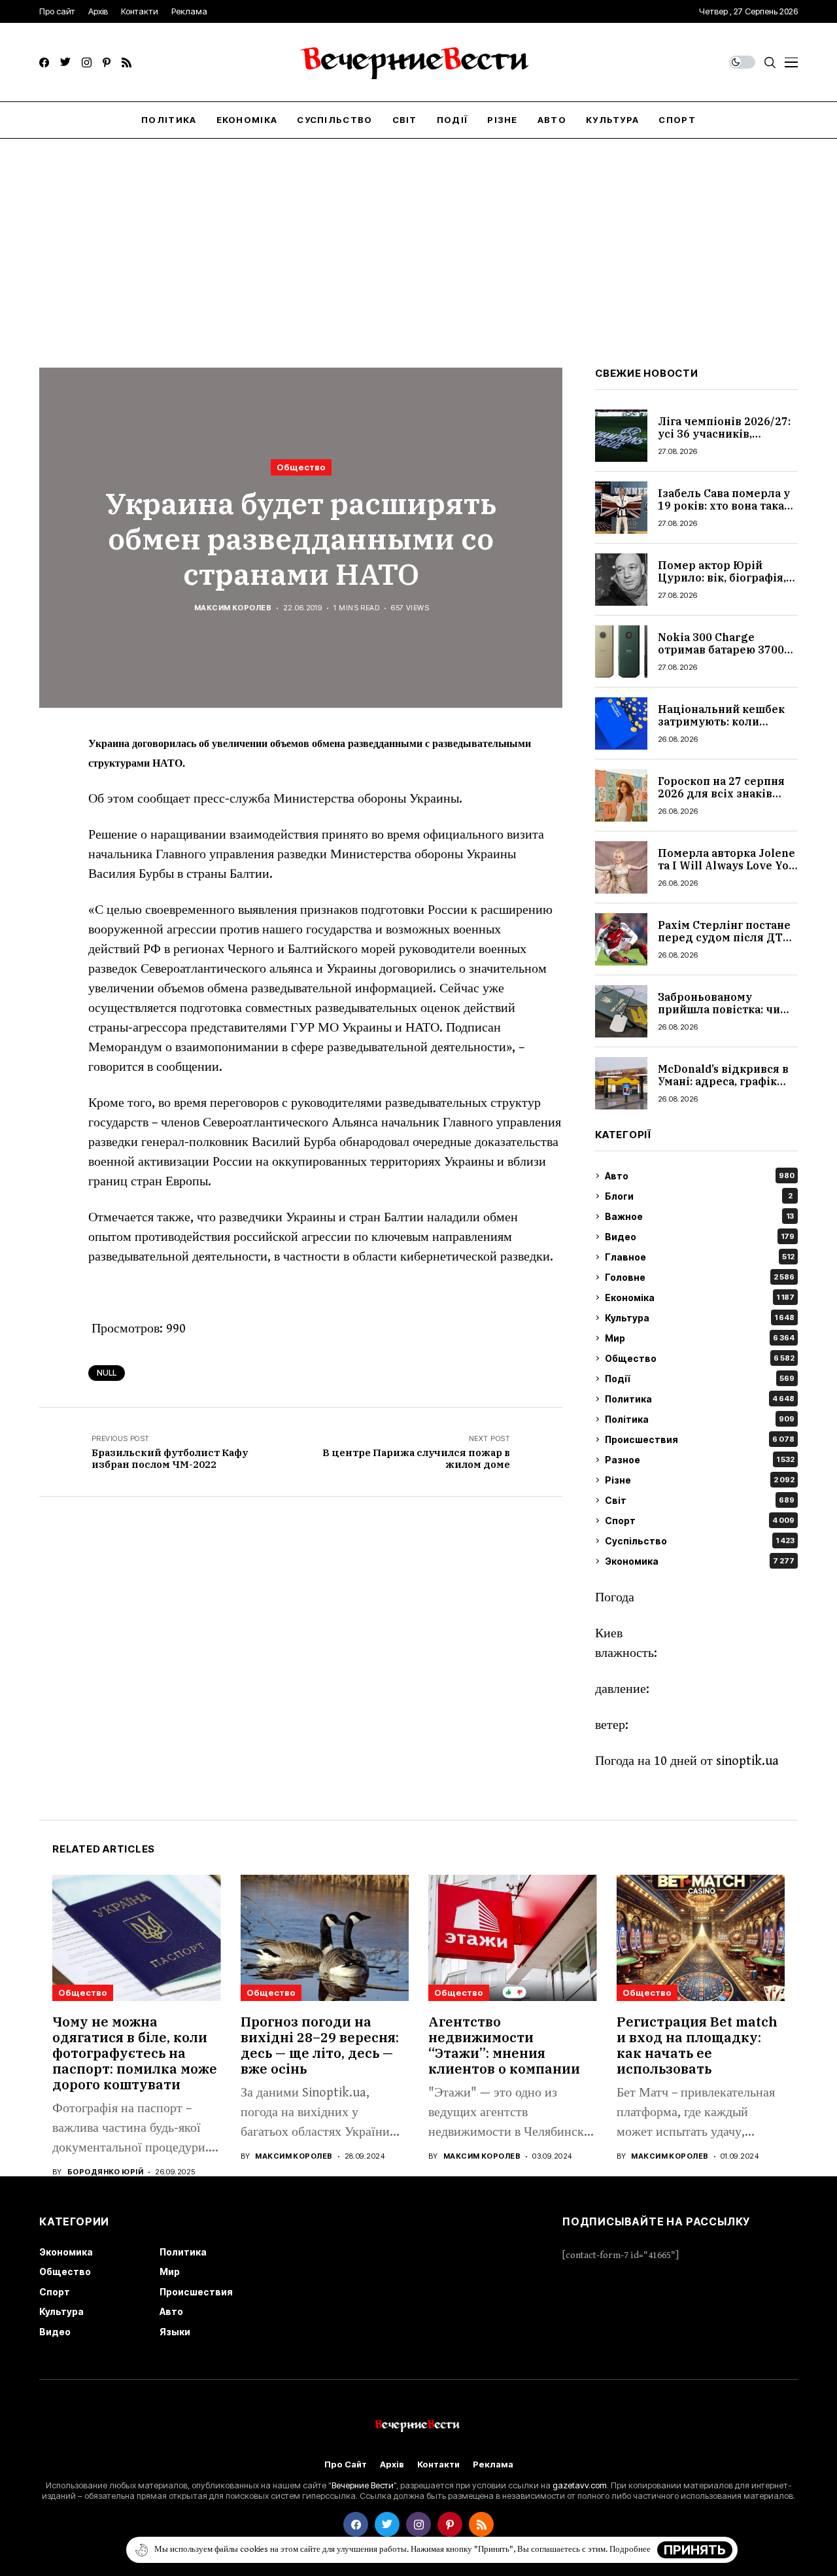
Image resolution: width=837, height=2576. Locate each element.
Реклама (493, 2464)
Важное (699, 1216)
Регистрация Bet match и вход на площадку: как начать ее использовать (697, 2045)
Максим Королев (233, 608)
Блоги (699, 1196)
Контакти (438, 2464)
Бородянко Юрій (105, 2172)
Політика (700, 1419)
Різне (700, 1480)
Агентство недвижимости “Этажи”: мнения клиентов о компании (504, 2045)
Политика (700, 1399)
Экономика (700, 1561)
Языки (175, 2332)
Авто (700, 1176)
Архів (392, 2464)
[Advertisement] (418, 237)
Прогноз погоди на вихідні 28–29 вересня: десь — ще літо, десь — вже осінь (320, 2045)
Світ (700, 1500)
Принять (695, 2550)
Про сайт (346, 2464)
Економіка (700, 1297)
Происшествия (700, 1439)
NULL (107, 1373)
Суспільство (700, 1541)
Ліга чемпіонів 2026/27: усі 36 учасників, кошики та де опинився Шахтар (724, 440)
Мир (700, 1338)
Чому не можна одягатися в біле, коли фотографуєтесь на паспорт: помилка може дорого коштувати (135, 2053)
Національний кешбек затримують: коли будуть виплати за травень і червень (721, 728)
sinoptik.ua (747, 1761)
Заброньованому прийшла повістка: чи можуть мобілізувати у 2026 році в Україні (723, 1016)
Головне (700, 1277)
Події (700, 1379)
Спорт (700, 1521)
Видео (700, 1237)
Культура (700, 1318)
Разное (700, 1460)
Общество (301, 467)
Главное (700, 1257)
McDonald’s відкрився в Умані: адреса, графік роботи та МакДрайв (723, 1081)
